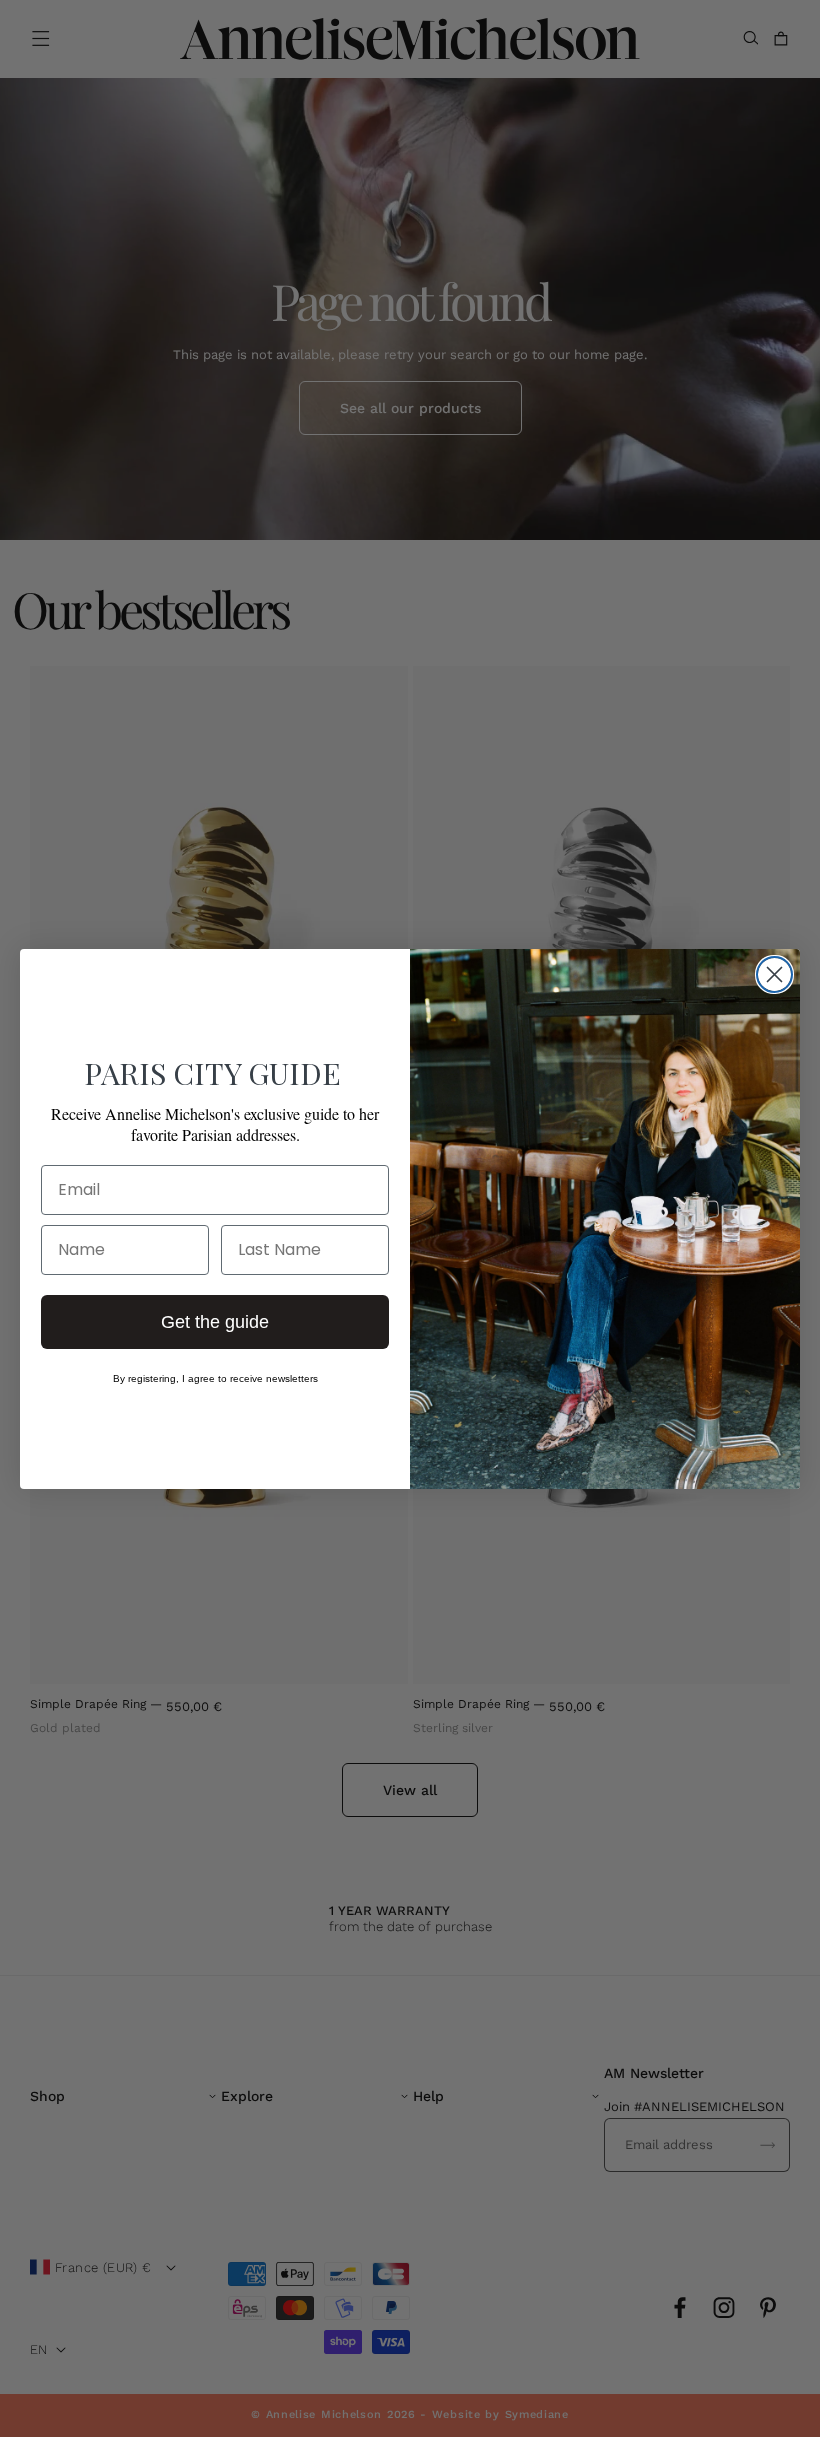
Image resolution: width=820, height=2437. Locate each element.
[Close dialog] (774, 974)
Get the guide (215, 1322)
